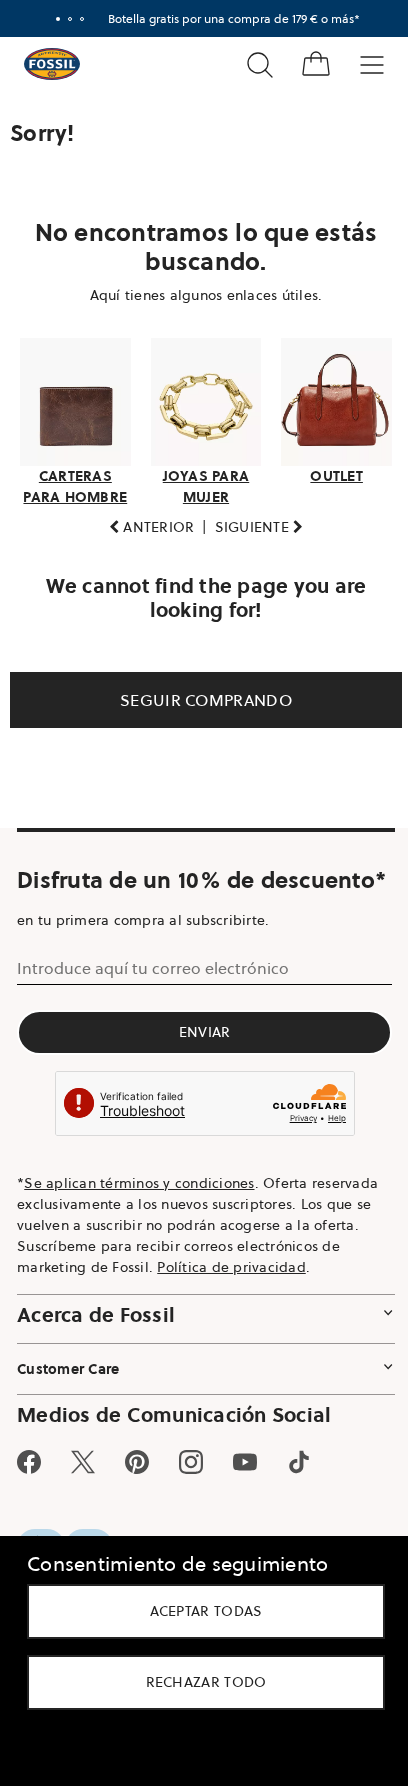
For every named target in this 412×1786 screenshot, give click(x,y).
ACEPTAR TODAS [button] (198, 1611)
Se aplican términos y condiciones (139, 1237)
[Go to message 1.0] (51, 19)
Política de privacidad (231, 1321)
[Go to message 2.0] (63, 19)
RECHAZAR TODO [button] (198, 1682)
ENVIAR (199, 1086)
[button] (144, 521)
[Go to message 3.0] (75, 19)
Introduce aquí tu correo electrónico (153, 1022)
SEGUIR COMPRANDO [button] (199, 694)
